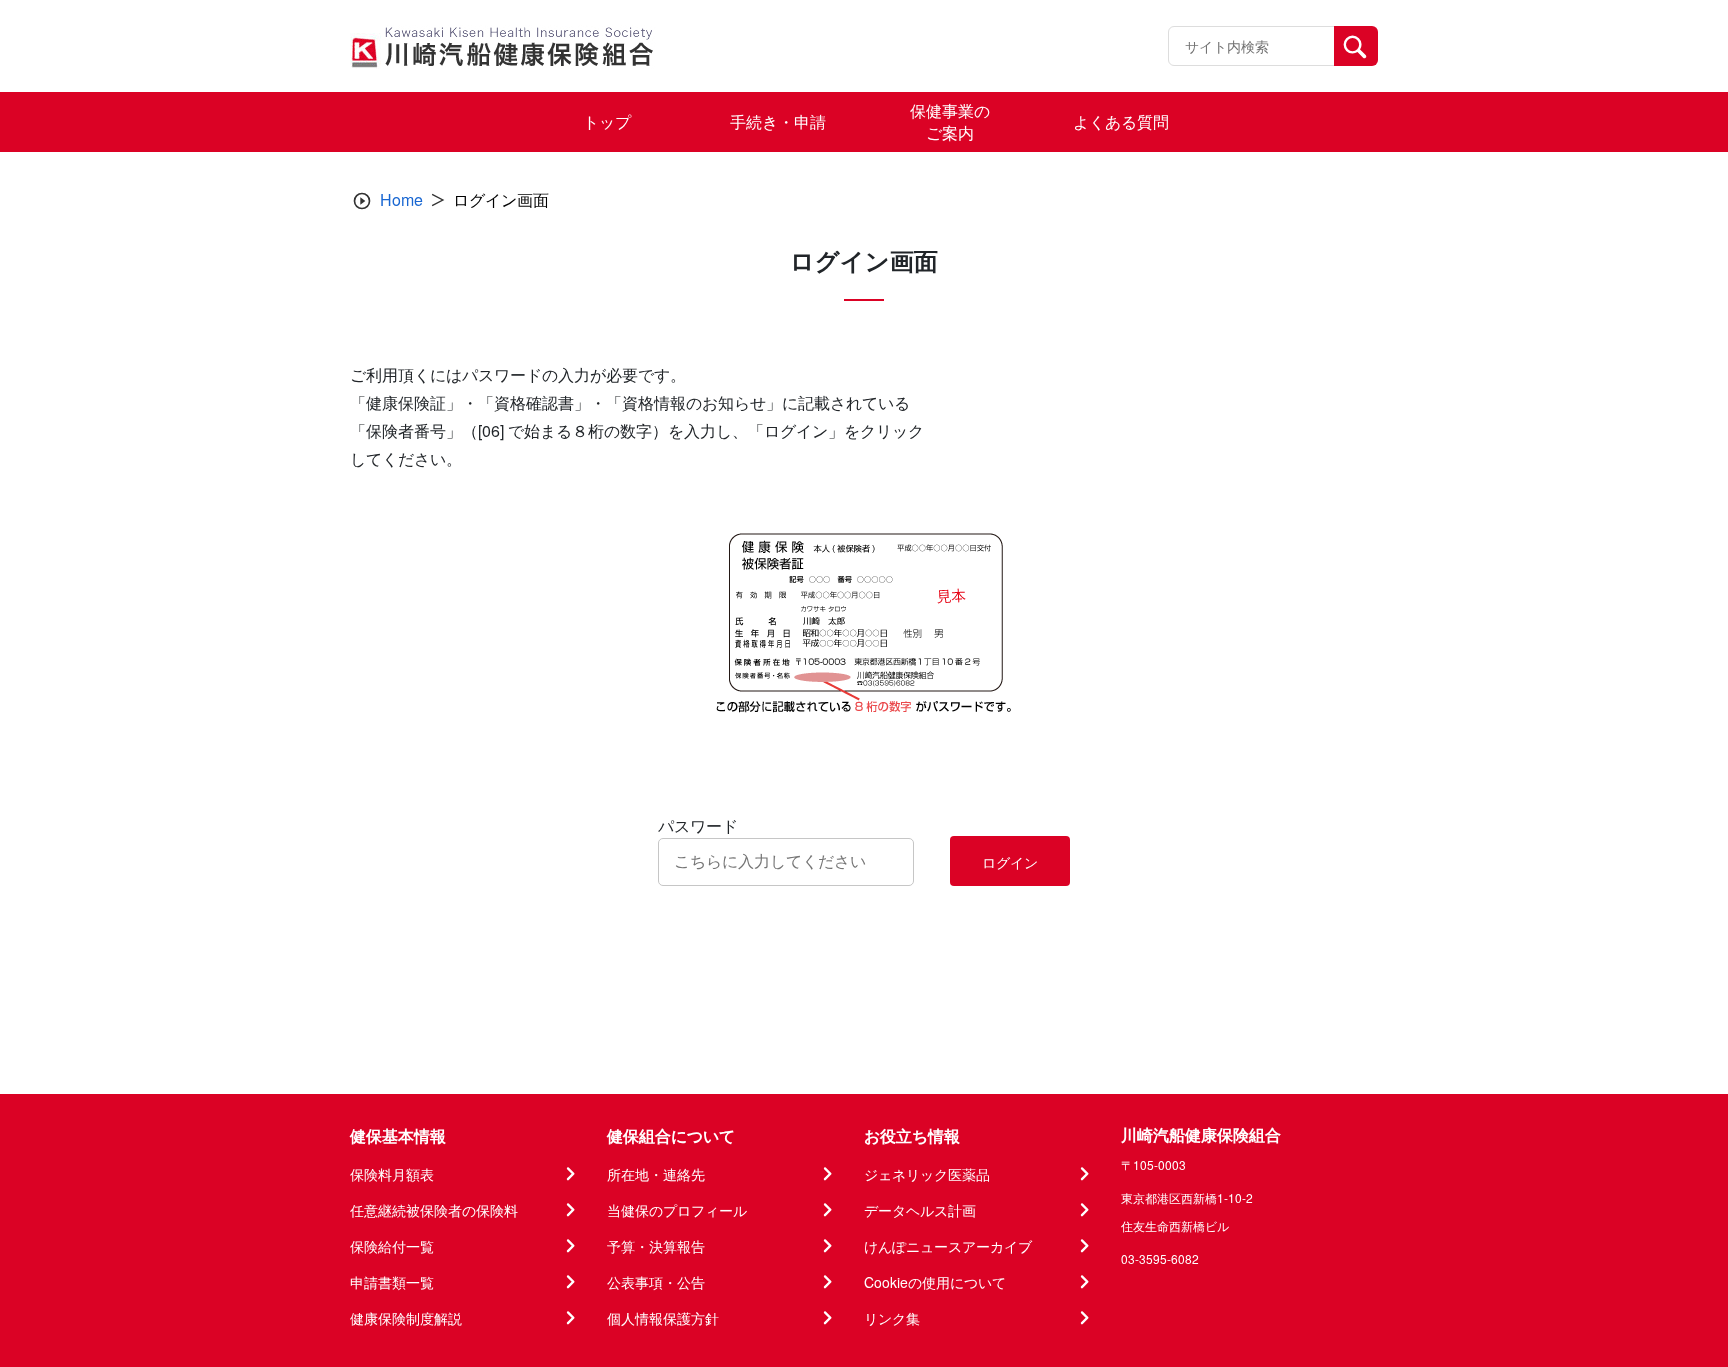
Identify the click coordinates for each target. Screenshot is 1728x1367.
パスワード (698, 825)
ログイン (1010, 862)
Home (401, 199)
